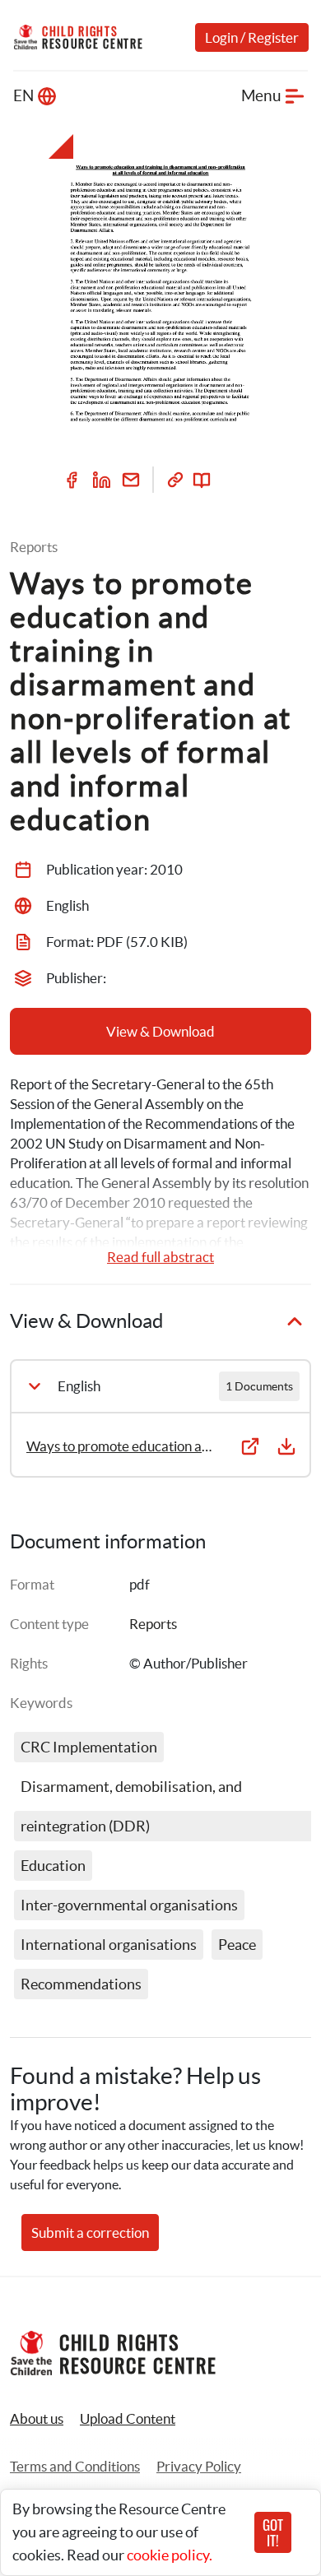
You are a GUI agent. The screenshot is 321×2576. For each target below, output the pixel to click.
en (23, 96)
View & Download (160, 1031)
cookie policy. (170, 2555)
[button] (128, 2419)
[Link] (175, 480)
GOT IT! (273, 2532)
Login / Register (252, 37)
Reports (153, 1624)
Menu (261, 96)
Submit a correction (90, 2233)
